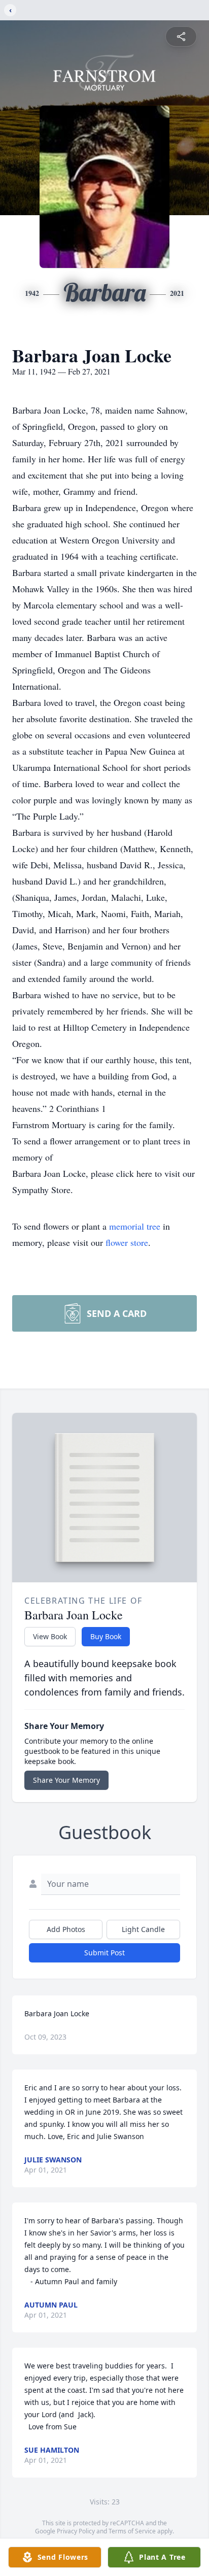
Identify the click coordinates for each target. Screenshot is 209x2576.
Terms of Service (132, 2531)
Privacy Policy (76, 2531)
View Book (50, 1636)
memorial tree (135, 1226)
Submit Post (104, 1953)
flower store (127, 1242)
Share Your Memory (66, 1780)
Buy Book (106, 1636)
